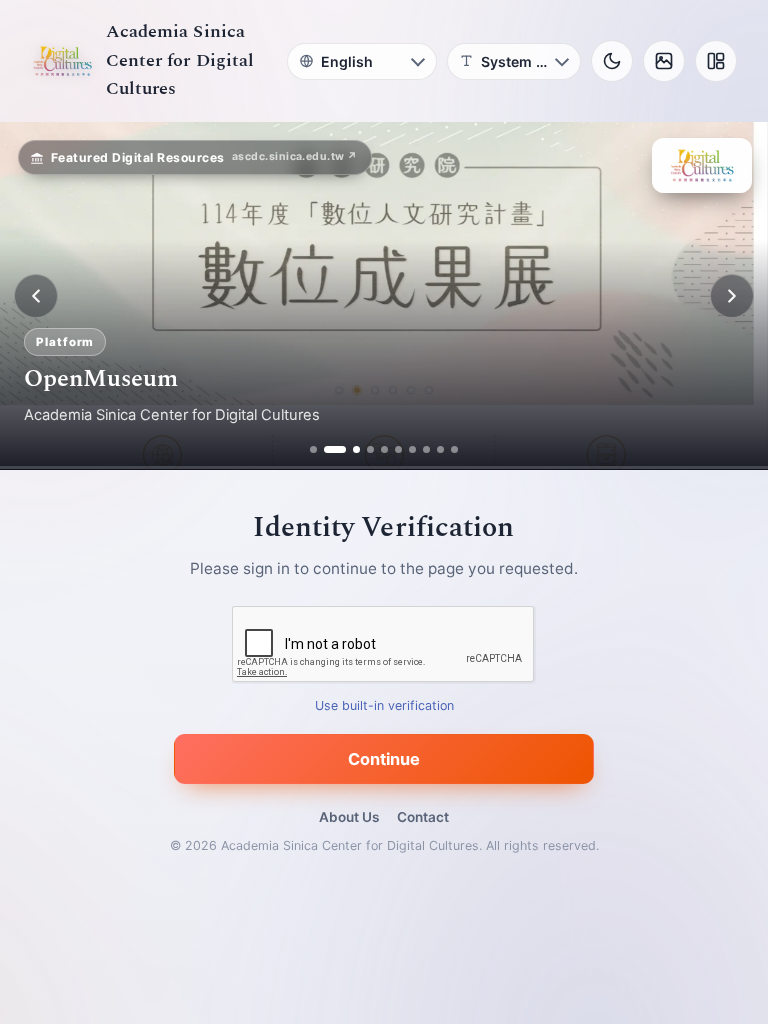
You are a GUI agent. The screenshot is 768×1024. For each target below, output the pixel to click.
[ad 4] (370, 449)
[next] (732, 296)
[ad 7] (412, 449)
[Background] (664, 61)
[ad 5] (384, 449)
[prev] (36, 296)
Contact (423, 817)
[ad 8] (426, 449)
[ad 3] (349, 449)
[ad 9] (440, 449)
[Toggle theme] (612, 61)
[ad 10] (454, 449)
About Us (349, 817)
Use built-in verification (384, 706)
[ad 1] (313, 449)
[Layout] (716, 61)
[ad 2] (327, 449)
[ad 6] (398, 449)
